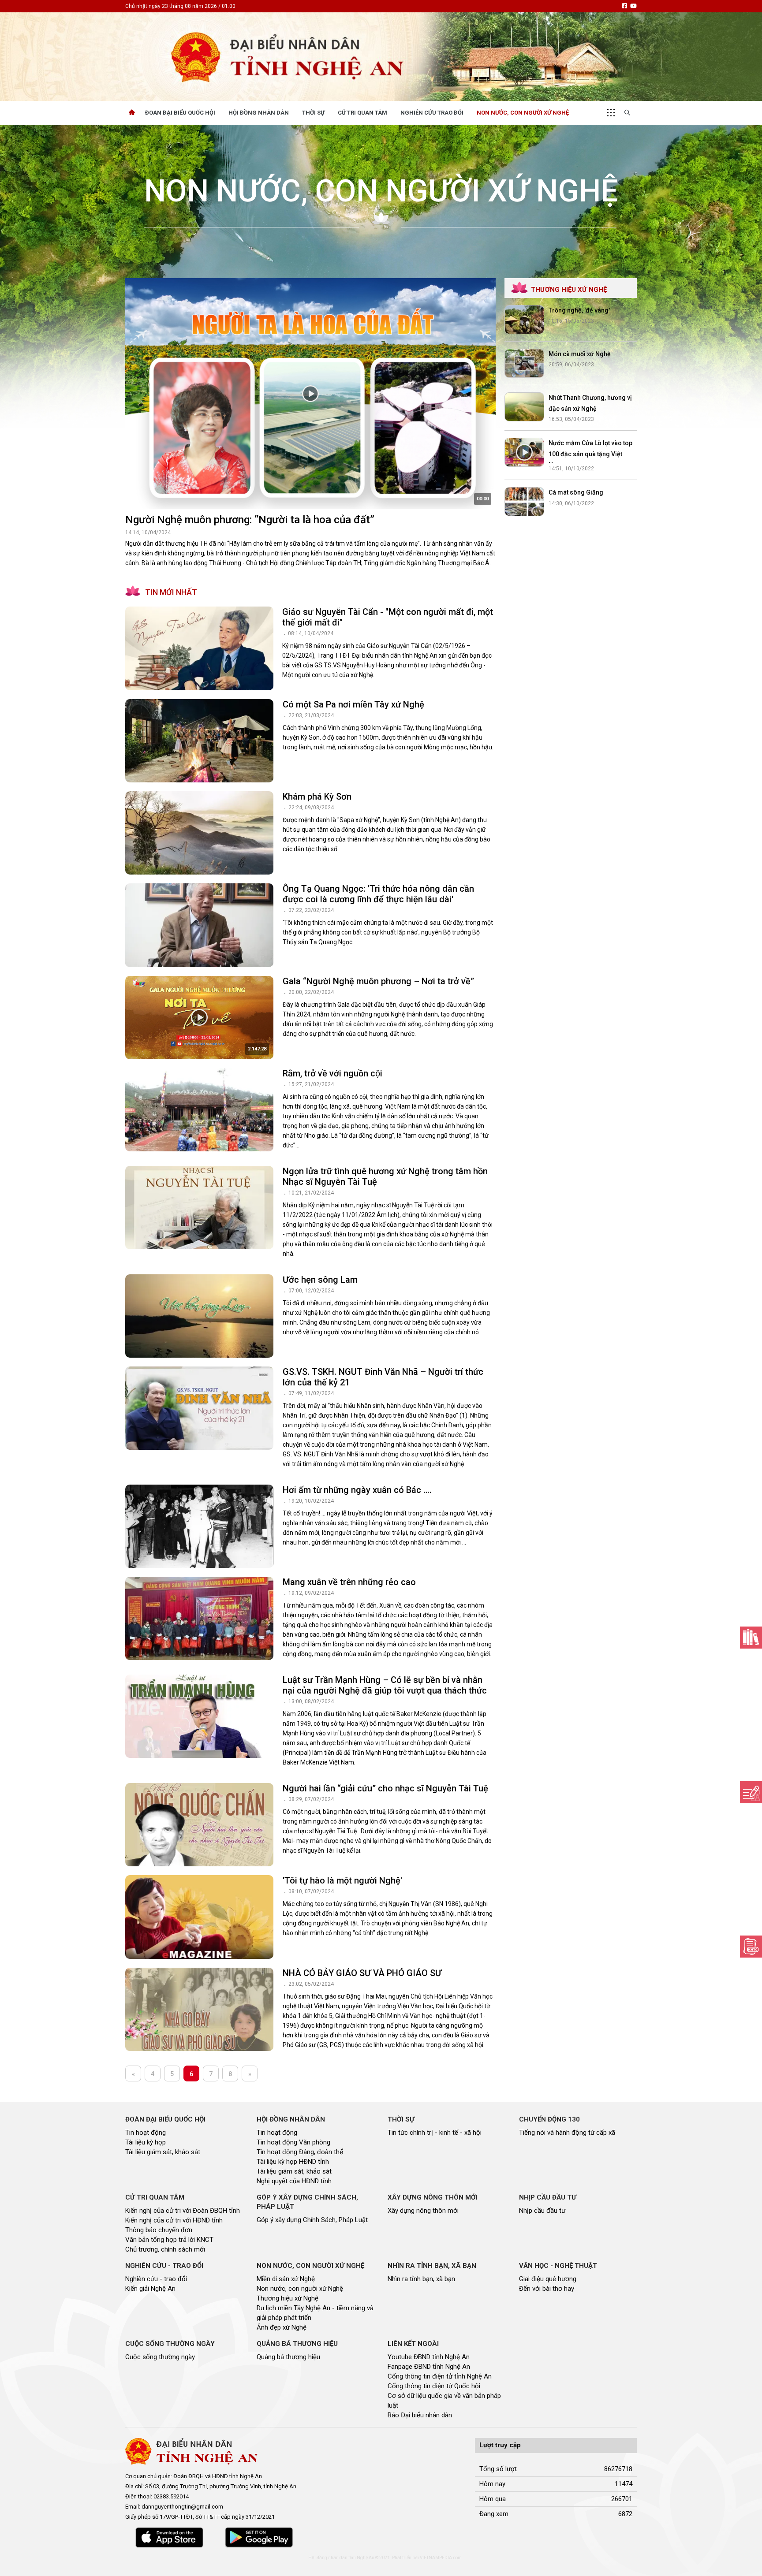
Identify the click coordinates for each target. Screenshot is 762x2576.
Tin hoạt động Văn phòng (293, 2142)
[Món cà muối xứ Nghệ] (524, 363)
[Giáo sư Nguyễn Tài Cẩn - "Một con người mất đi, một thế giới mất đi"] (199, 648)
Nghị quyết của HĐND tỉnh (294, 2181)
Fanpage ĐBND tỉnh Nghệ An (429, 2367)
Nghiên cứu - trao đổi (156, 2279)
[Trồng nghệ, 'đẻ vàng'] (524, 320)
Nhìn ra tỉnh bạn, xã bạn (421, 2279)
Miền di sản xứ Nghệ (286, 2279)
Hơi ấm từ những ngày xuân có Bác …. (357, 1490)
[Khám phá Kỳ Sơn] (199, 833)
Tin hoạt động (146, 2133)
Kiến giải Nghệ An (150, 2289)
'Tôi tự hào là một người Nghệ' (342, 1880)
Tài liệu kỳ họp (146, 2142)
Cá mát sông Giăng (576, 492)
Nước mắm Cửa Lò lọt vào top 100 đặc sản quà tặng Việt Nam (590, 454)
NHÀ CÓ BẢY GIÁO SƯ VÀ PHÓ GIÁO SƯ (362, 1973)
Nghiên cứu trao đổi (432, 113)
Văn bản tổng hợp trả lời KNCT (169, 2240)
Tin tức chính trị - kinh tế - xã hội (435, 2133)
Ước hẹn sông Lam (320, 1280)
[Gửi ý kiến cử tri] (751, 1638)
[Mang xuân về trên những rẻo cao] (199, 1618)
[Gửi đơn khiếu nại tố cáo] (751, 1947)
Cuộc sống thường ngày (160, 2357)
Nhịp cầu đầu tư (542, 2211)
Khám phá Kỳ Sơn (317, 797)
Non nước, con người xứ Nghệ (523, 113)
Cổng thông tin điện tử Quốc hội (434, 2386)
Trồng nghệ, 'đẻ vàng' (579, 310)
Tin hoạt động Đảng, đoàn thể (300, 2152)
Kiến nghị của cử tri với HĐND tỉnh (174, 2220)
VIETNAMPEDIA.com (441, 2558)
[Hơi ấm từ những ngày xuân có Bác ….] (199, 1526)
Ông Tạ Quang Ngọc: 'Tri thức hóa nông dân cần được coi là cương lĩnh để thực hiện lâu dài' (378, 894)
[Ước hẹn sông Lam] (199, 1316)
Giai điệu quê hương (548, 2279)
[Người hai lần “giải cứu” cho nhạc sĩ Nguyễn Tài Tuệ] (199, 1825)
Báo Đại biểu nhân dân (420, 2415)
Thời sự (313, 113)
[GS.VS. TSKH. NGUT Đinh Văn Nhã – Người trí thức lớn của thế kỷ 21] (199, 1408)
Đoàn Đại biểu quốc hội (180, 113)
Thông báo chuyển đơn (159, 2230)
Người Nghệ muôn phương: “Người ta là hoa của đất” (250, 520)
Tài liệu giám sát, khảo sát (163, 2152)
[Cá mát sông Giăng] (524, 502)
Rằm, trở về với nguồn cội (332, 1073)
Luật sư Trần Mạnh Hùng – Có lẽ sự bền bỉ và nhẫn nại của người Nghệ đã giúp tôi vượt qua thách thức (385, 1685)
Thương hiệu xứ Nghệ (288, 2298)
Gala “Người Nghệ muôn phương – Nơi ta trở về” (378, 981)
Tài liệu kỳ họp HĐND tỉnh (293, 2162)
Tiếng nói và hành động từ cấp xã (567, 2133)
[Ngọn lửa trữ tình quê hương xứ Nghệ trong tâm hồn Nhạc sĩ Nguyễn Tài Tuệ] (199, 1208)
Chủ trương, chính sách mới (165, 2249)
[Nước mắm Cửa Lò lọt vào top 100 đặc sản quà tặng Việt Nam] (524, 452)
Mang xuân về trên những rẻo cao (349, 1582)
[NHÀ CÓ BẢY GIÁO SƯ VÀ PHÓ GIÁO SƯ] (199, 2009)
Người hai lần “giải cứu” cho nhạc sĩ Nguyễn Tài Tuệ (385, 1788)
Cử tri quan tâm (362, 113)
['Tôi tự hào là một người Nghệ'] (199, 1917)
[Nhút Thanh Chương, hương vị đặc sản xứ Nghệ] (524, 407)
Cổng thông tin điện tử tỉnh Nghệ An (440, 2376)
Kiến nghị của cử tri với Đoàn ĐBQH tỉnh (183, 2211)
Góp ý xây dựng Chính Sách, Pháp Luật (312, 2220)
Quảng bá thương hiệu (288, 2357)
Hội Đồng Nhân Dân (259, 113)
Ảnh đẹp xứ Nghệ (282, 2327)
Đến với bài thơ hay (547, 2289)
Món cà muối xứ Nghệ (580, 354)
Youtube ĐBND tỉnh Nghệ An (429, 2357)
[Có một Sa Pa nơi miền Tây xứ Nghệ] (199, 741)
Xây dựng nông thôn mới (423, 2211)
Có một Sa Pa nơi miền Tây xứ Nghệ (353, 704)
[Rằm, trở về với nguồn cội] (199, 1110)
